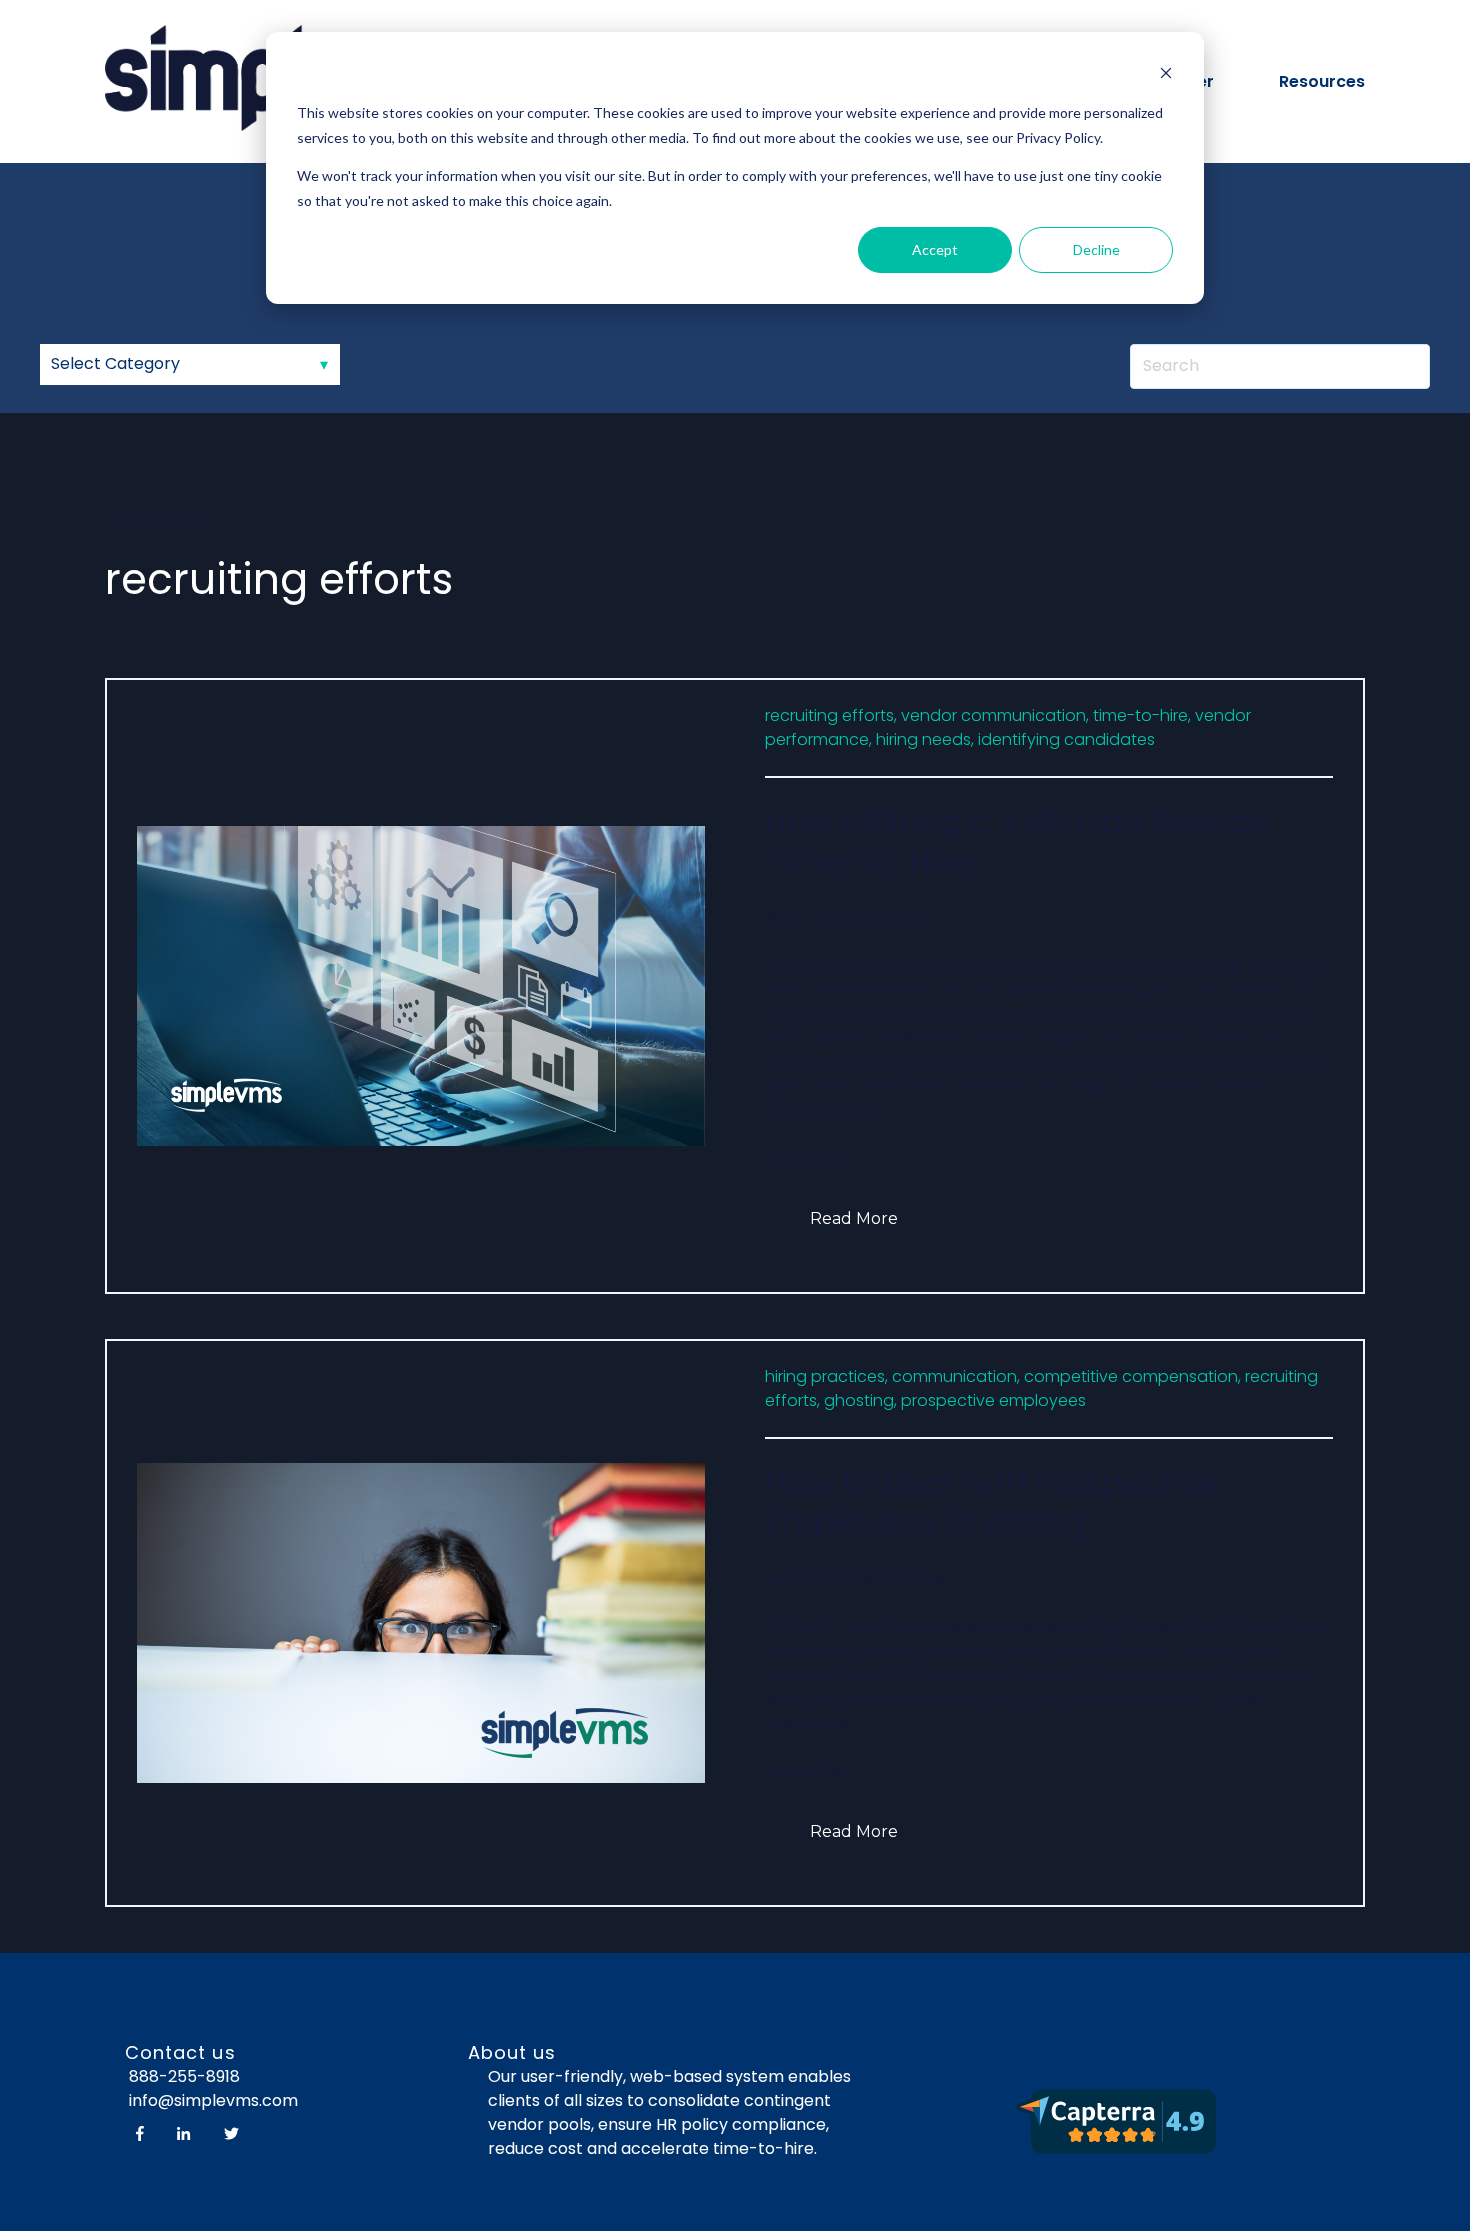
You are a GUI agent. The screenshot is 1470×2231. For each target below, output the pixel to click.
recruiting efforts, (831, 715)
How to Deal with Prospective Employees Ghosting (991, 1502)
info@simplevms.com (211, 2100)
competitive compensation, (1132, 1376)
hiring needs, (925, 739)
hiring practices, (826, 1376)
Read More (854, 1218)
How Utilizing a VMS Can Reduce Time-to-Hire (1016, 841)
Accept (935, 249)
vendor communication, (995, 715)
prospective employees (993, 1400)
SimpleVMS (808, 1157)
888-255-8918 (184, 2076)
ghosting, (860, 1400)
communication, (956, 1376)
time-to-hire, (1142, 715)
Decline (1096, 249)
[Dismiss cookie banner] (1166, 75)
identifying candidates (1066, 739)
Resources (1322, 81)
